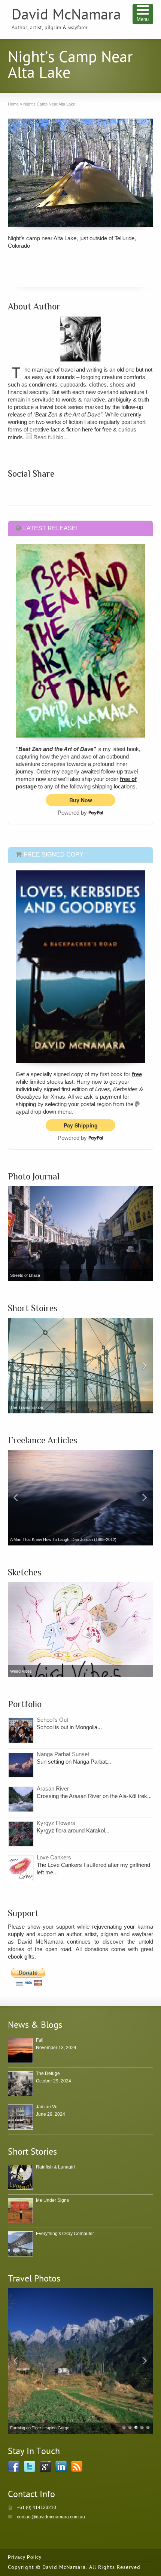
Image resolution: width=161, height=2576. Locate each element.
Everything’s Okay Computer (65, 2234)
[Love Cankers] (21, 1868)
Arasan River (53, 1788)
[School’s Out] (21, 1730)
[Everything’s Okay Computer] (81, 1366)
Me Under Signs (52, 2200)
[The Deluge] (20, 2084)
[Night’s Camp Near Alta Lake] (81, 173)
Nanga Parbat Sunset (63, 1754)
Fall (40, 2040)
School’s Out (52, 1720)
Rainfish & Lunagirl (55, 2167)
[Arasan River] (21, 1799)
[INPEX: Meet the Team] (81, 1498)
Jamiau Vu (47, 2107)
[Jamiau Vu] (20, 2117)
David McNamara (66, 16)
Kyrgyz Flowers (56, 1823)
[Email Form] (29, 437)
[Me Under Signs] (20, 2211)
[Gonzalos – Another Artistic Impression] (81, 1630)
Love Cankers (54, 1857)
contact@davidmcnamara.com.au (51, 2517)
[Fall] (20, 2050)
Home (13, 104)
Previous (15, 1366)
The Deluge (48, 2073)
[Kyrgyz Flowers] (21, 1834)
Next (146, 1366)
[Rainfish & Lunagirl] (20, 2177)
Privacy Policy (25, 2557)
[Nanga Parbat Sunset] (21, 1765)
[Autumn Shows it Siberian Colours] (81, 2361)
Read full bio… (50, 437)
